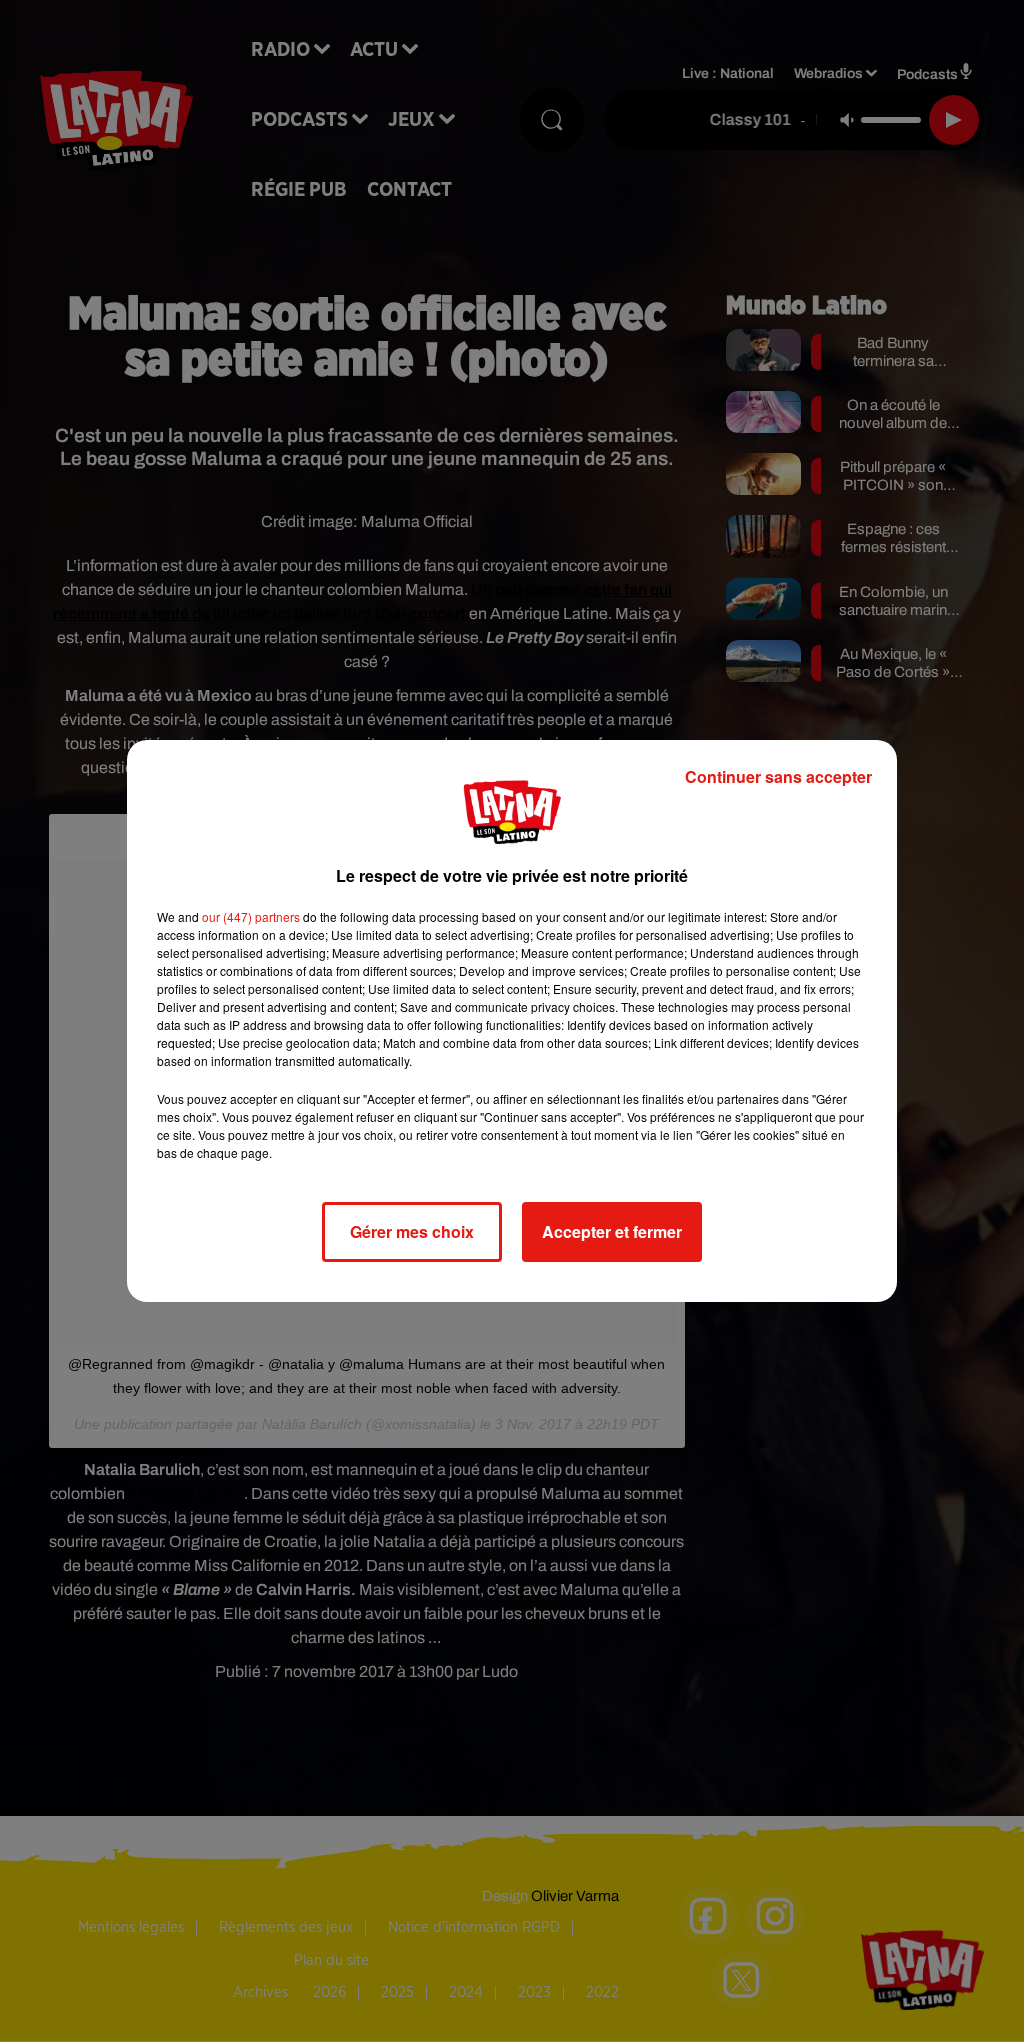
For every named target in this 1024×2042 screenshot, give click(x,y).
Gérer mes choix (412, 1231)
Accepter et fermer (612, 1231)
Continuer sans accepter (778, 776)
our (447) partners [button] (251, 916)
